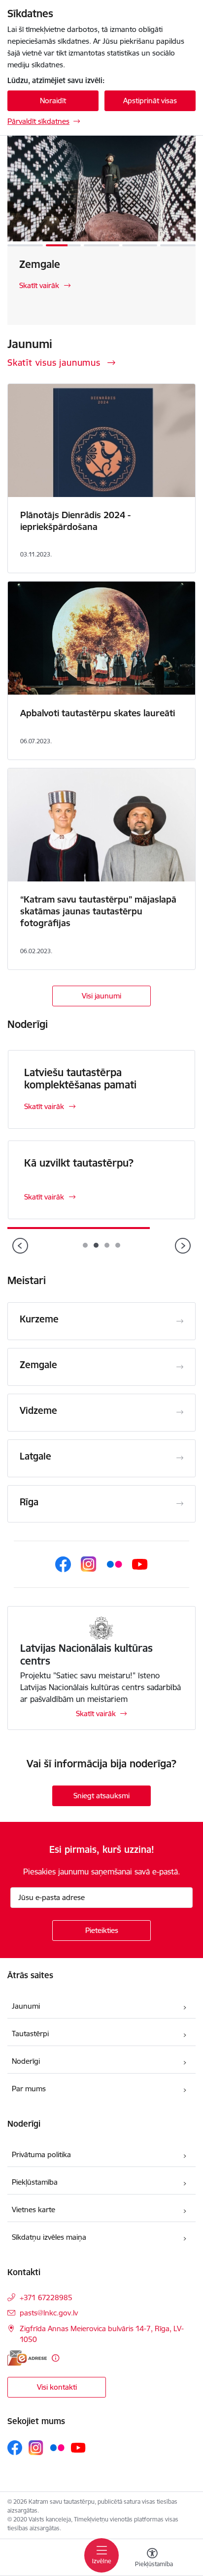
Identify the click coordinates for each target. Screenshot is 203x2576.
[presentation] (20, 1247)
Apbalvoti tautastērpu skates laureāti (98, 713)
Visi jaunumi (101, 996)
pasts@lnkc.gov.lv (49, 2313)
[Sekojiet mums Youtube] (140, 1564)
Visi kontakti (57, 2387)
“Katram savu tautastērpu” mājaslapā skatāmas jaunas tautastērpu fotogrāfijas (98, 911)
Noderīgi (26, 2061)
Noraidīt (53, 101)
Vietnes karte (34, 2210)
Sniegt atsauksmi (101, 1796)
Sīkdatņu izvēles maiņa (49, 2237)
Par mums (29, 2089)
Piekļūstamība (35, 2182)
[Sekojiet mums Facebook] (63, 1564)
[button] (25, 245)
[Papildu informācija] (55, 2358)
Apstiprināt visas (150, 101)
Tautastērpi (30, 2034)
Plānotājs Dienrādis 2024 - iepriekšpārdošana (75, 521)
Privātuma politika (41, 2154)
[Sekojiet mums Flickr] (114, 1564)
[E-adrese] (27, 2358)
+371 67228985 (46, 2298)
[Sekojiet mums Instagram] (89, 1564)
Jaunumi (26, 2006)
